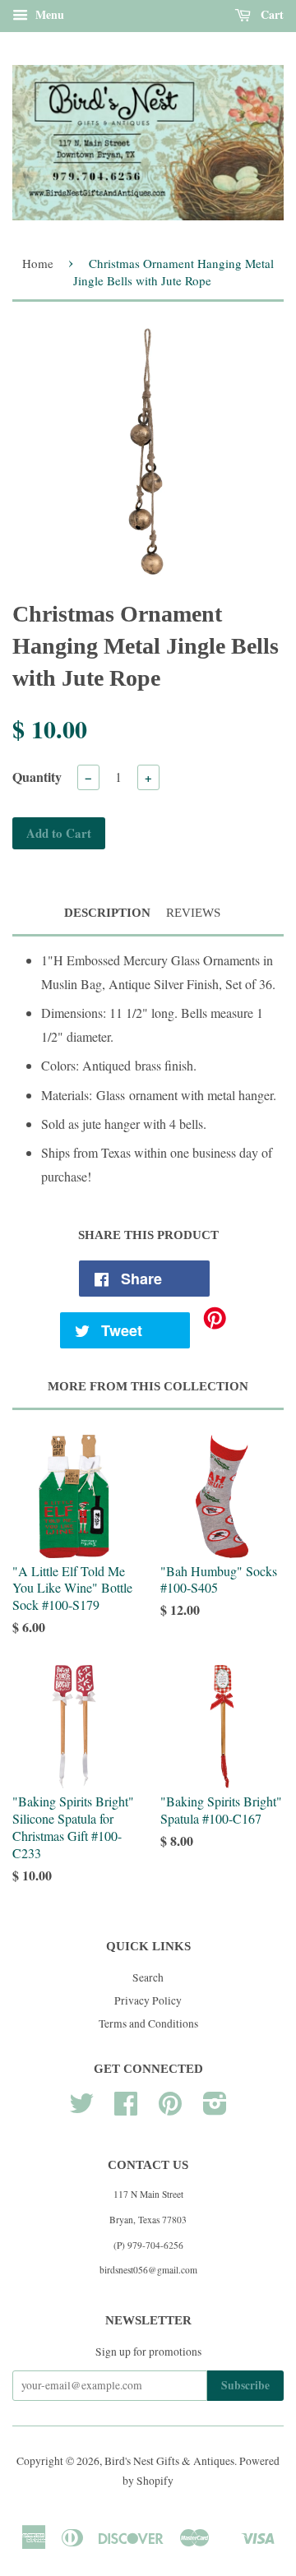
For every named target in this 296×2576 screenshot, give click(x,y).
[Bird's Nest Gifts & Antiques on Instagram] (215, 2109)
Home (38, 263)
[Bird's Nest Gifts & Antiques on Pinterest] (170, 2109)
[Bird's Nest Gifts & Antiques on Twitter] (81, 2109)
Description (107, 913)
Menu (48, 14)
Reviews (193, 913)
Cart (271, 14)
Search (148, 1977)
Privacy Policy (148, 2000)
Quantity (37, 777)
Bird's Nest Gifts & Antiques (169, 2461)
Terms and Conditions (148, 2023)
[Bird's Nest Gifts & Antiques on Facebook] (126, 2109)
